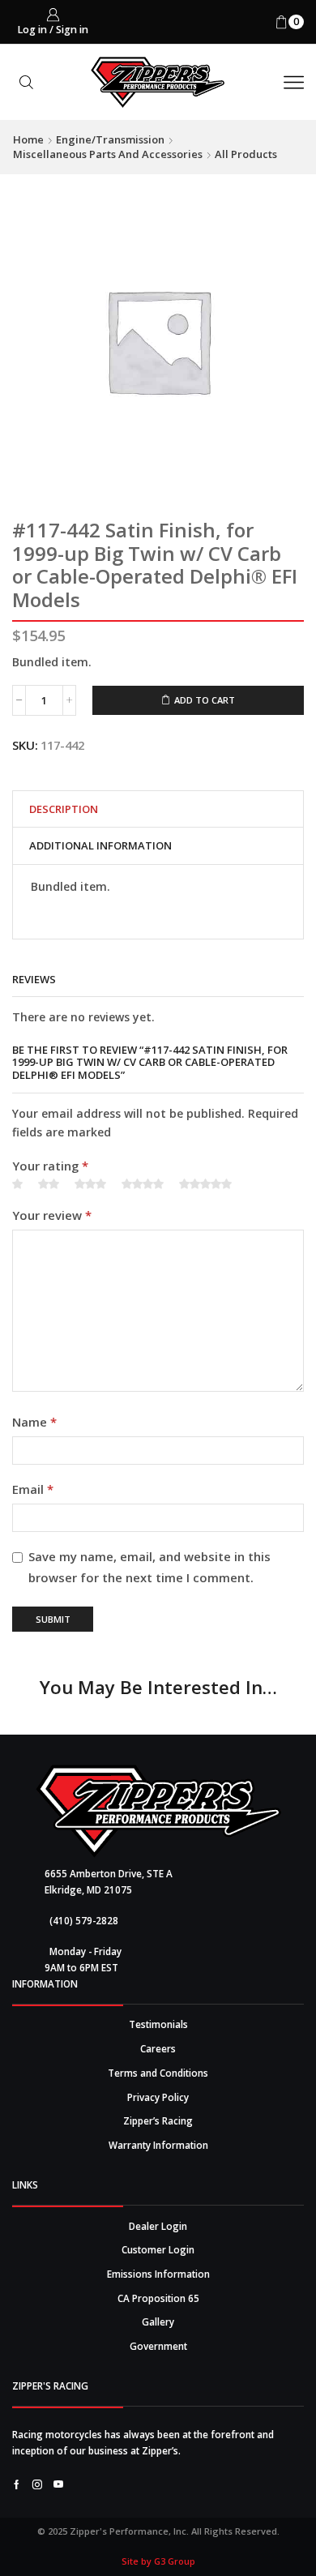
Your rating (50, 1166)
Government (158, 2346)
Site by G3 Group (158, 2561)
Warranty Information (158, 2145)
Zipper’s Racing (158, 2120)
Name (34, 1422)
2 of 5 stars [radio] (49, 1184)
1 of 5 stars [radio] (17, 1184)
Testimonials (158, 2024)
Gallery (158, 2321)
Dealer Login (158, 2226)
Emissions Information (158, 2274)
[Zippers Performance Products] (158, 1811)
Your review (52, 1215)
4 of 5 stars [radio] (143, 1184)
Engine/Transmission (110, 139)
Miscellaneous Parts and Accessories (108, 154)
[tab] (64, 809)
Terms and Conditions (158, 2073)
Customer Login (158, 2249)
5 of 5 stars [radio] (205, 1184)
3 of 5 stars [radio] (90, 1184)
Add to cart (205, 700)
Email (33, 1489)
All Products (246, 154)
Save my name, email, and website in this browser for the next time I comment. (149, 1566)
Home (28, 139)
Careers (158, 2048)
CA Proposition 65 (158, 2298)
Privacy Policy (158, 2097)
